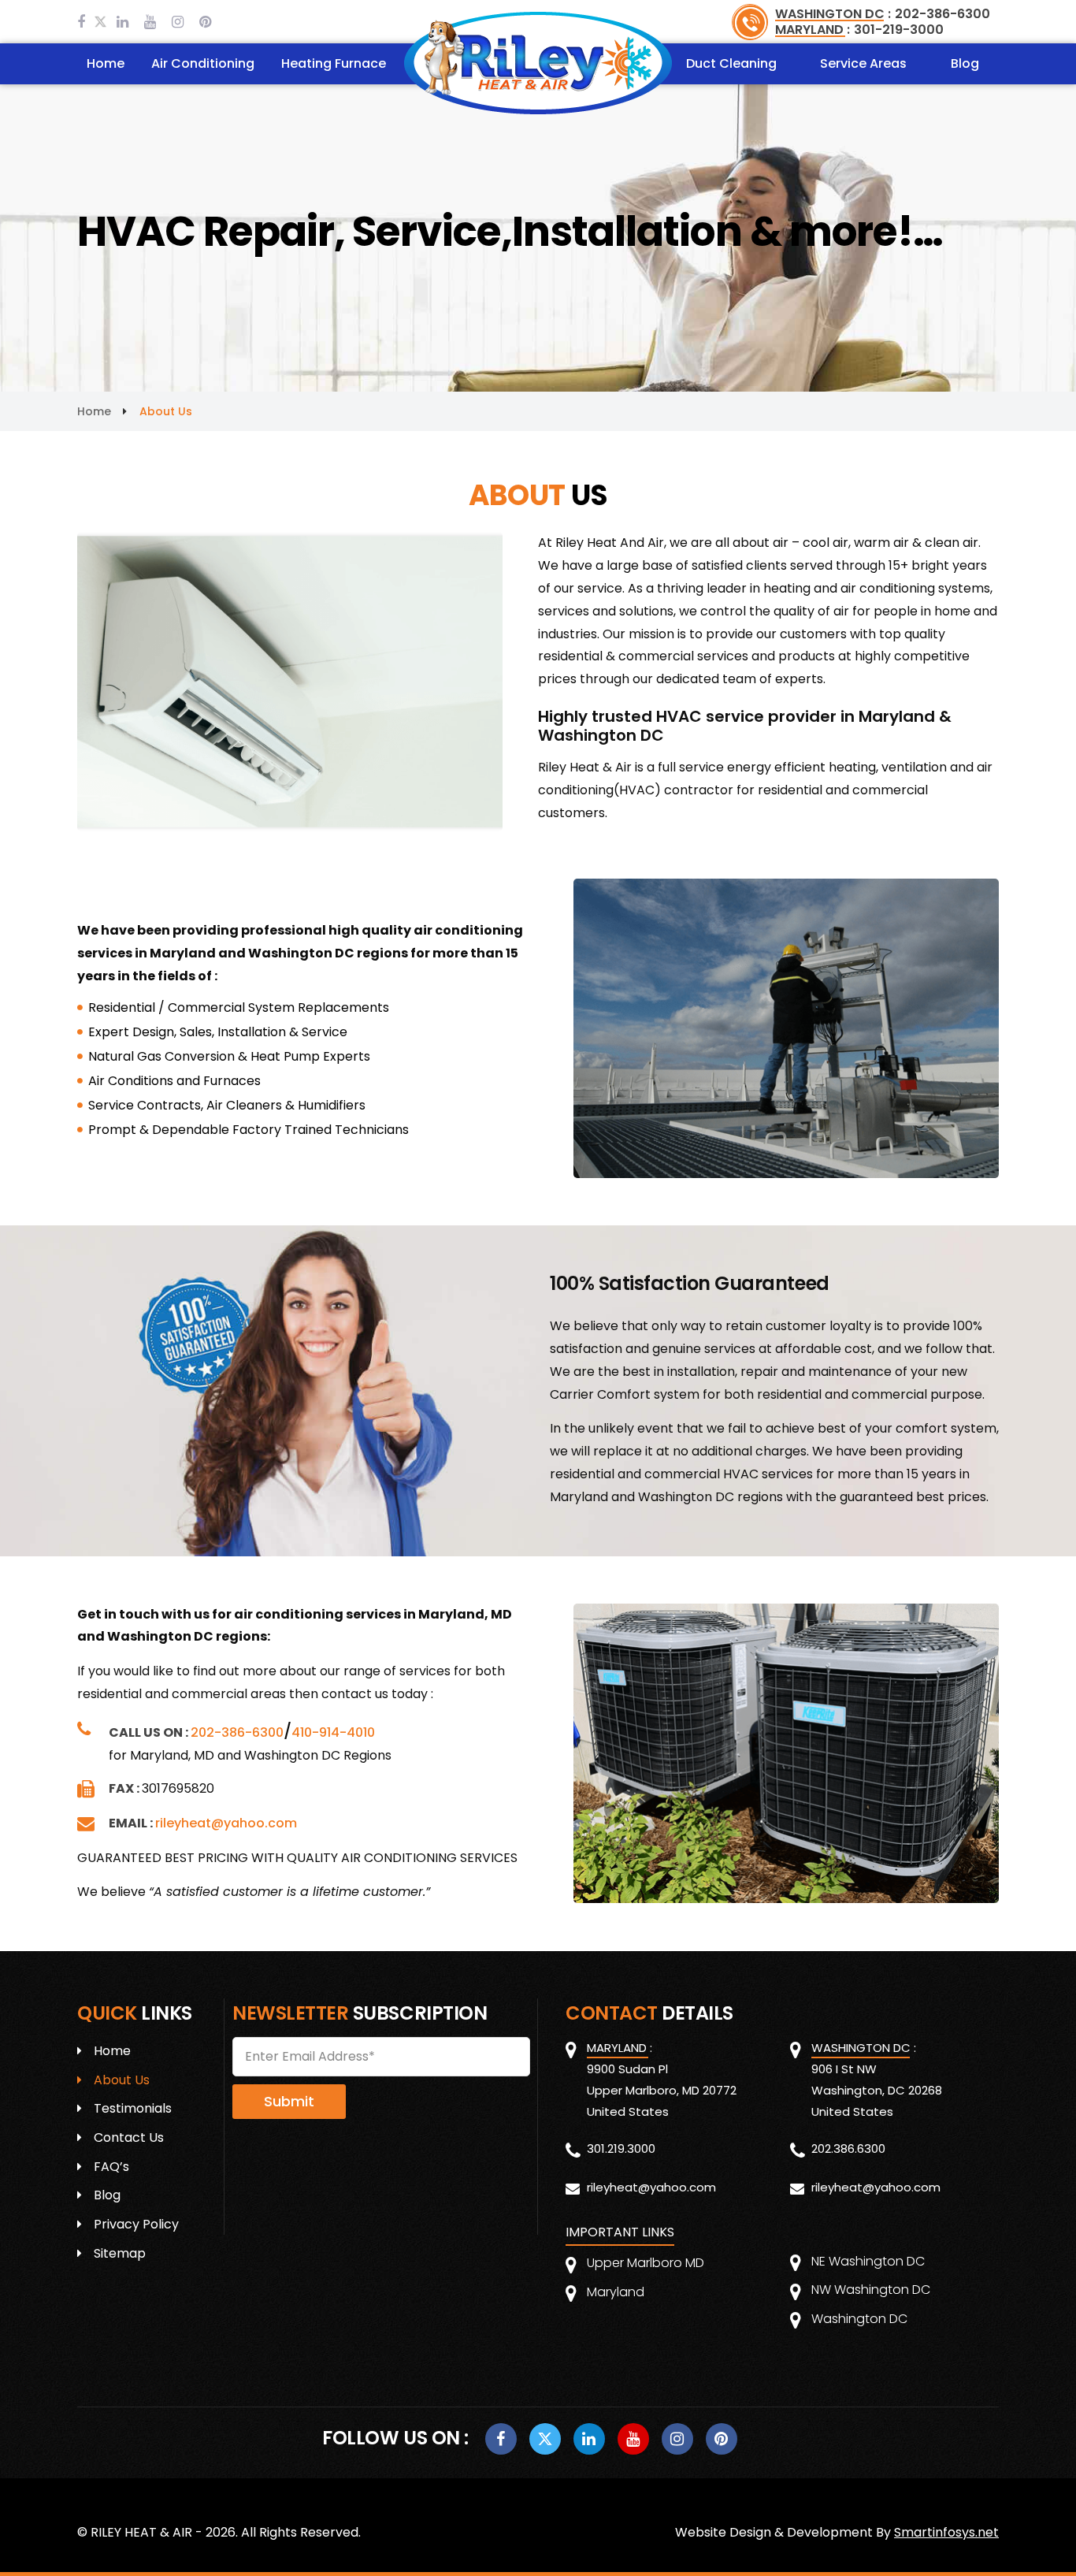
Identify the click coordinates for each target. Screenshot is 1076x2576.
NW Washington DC (871, 2290)
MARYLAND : (813, 30)
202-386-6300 (942, 14)
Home (106, 63)
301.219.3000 (621, 2149)
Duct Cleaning (731, 63)
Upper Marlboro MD (646, 2263)
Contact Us (129, 2137)
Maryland (616, 2292)
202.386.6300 (848, 2149)
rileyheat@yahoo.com (226, 1823)
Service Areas (863, 63)
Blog (965, 63)
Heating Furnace (334, 63)
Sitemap (120, 2253)
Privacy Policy (136, 2224)
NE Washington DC (868, 2261)
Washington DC (859, 2319)
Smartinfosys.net (946, 2532)
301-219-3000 (899, 30)
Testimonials (133, 2108)
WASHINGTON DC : (833, 14)
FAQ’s (111, 2167)
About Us (122, 2080)
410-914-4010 (333, 1732)
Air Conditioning (203, 63)
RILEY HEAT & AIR (141, 2532)
